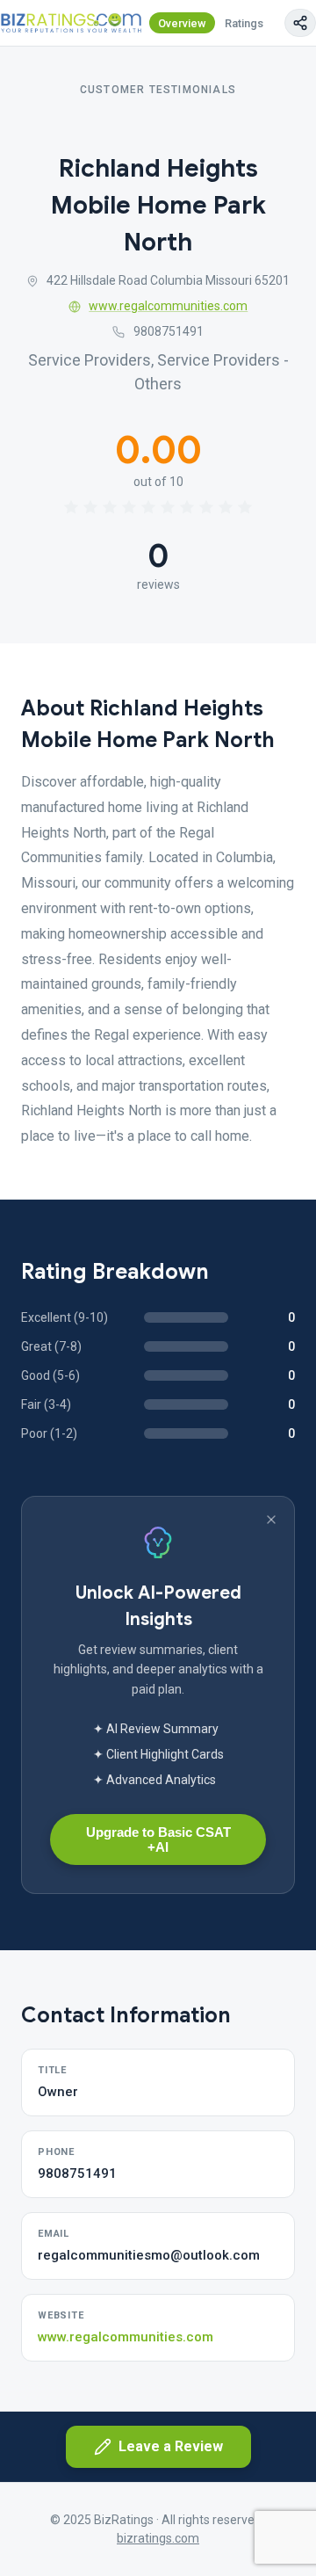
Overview (182, 23)
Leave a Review (171, 2446)
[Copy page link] (300, 23)
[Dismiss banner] (271, 1520)
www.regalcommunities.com (168, 306)
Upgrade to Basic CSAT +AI (158, 1839)
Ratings (244, 23)
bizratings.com (158, 2538)
